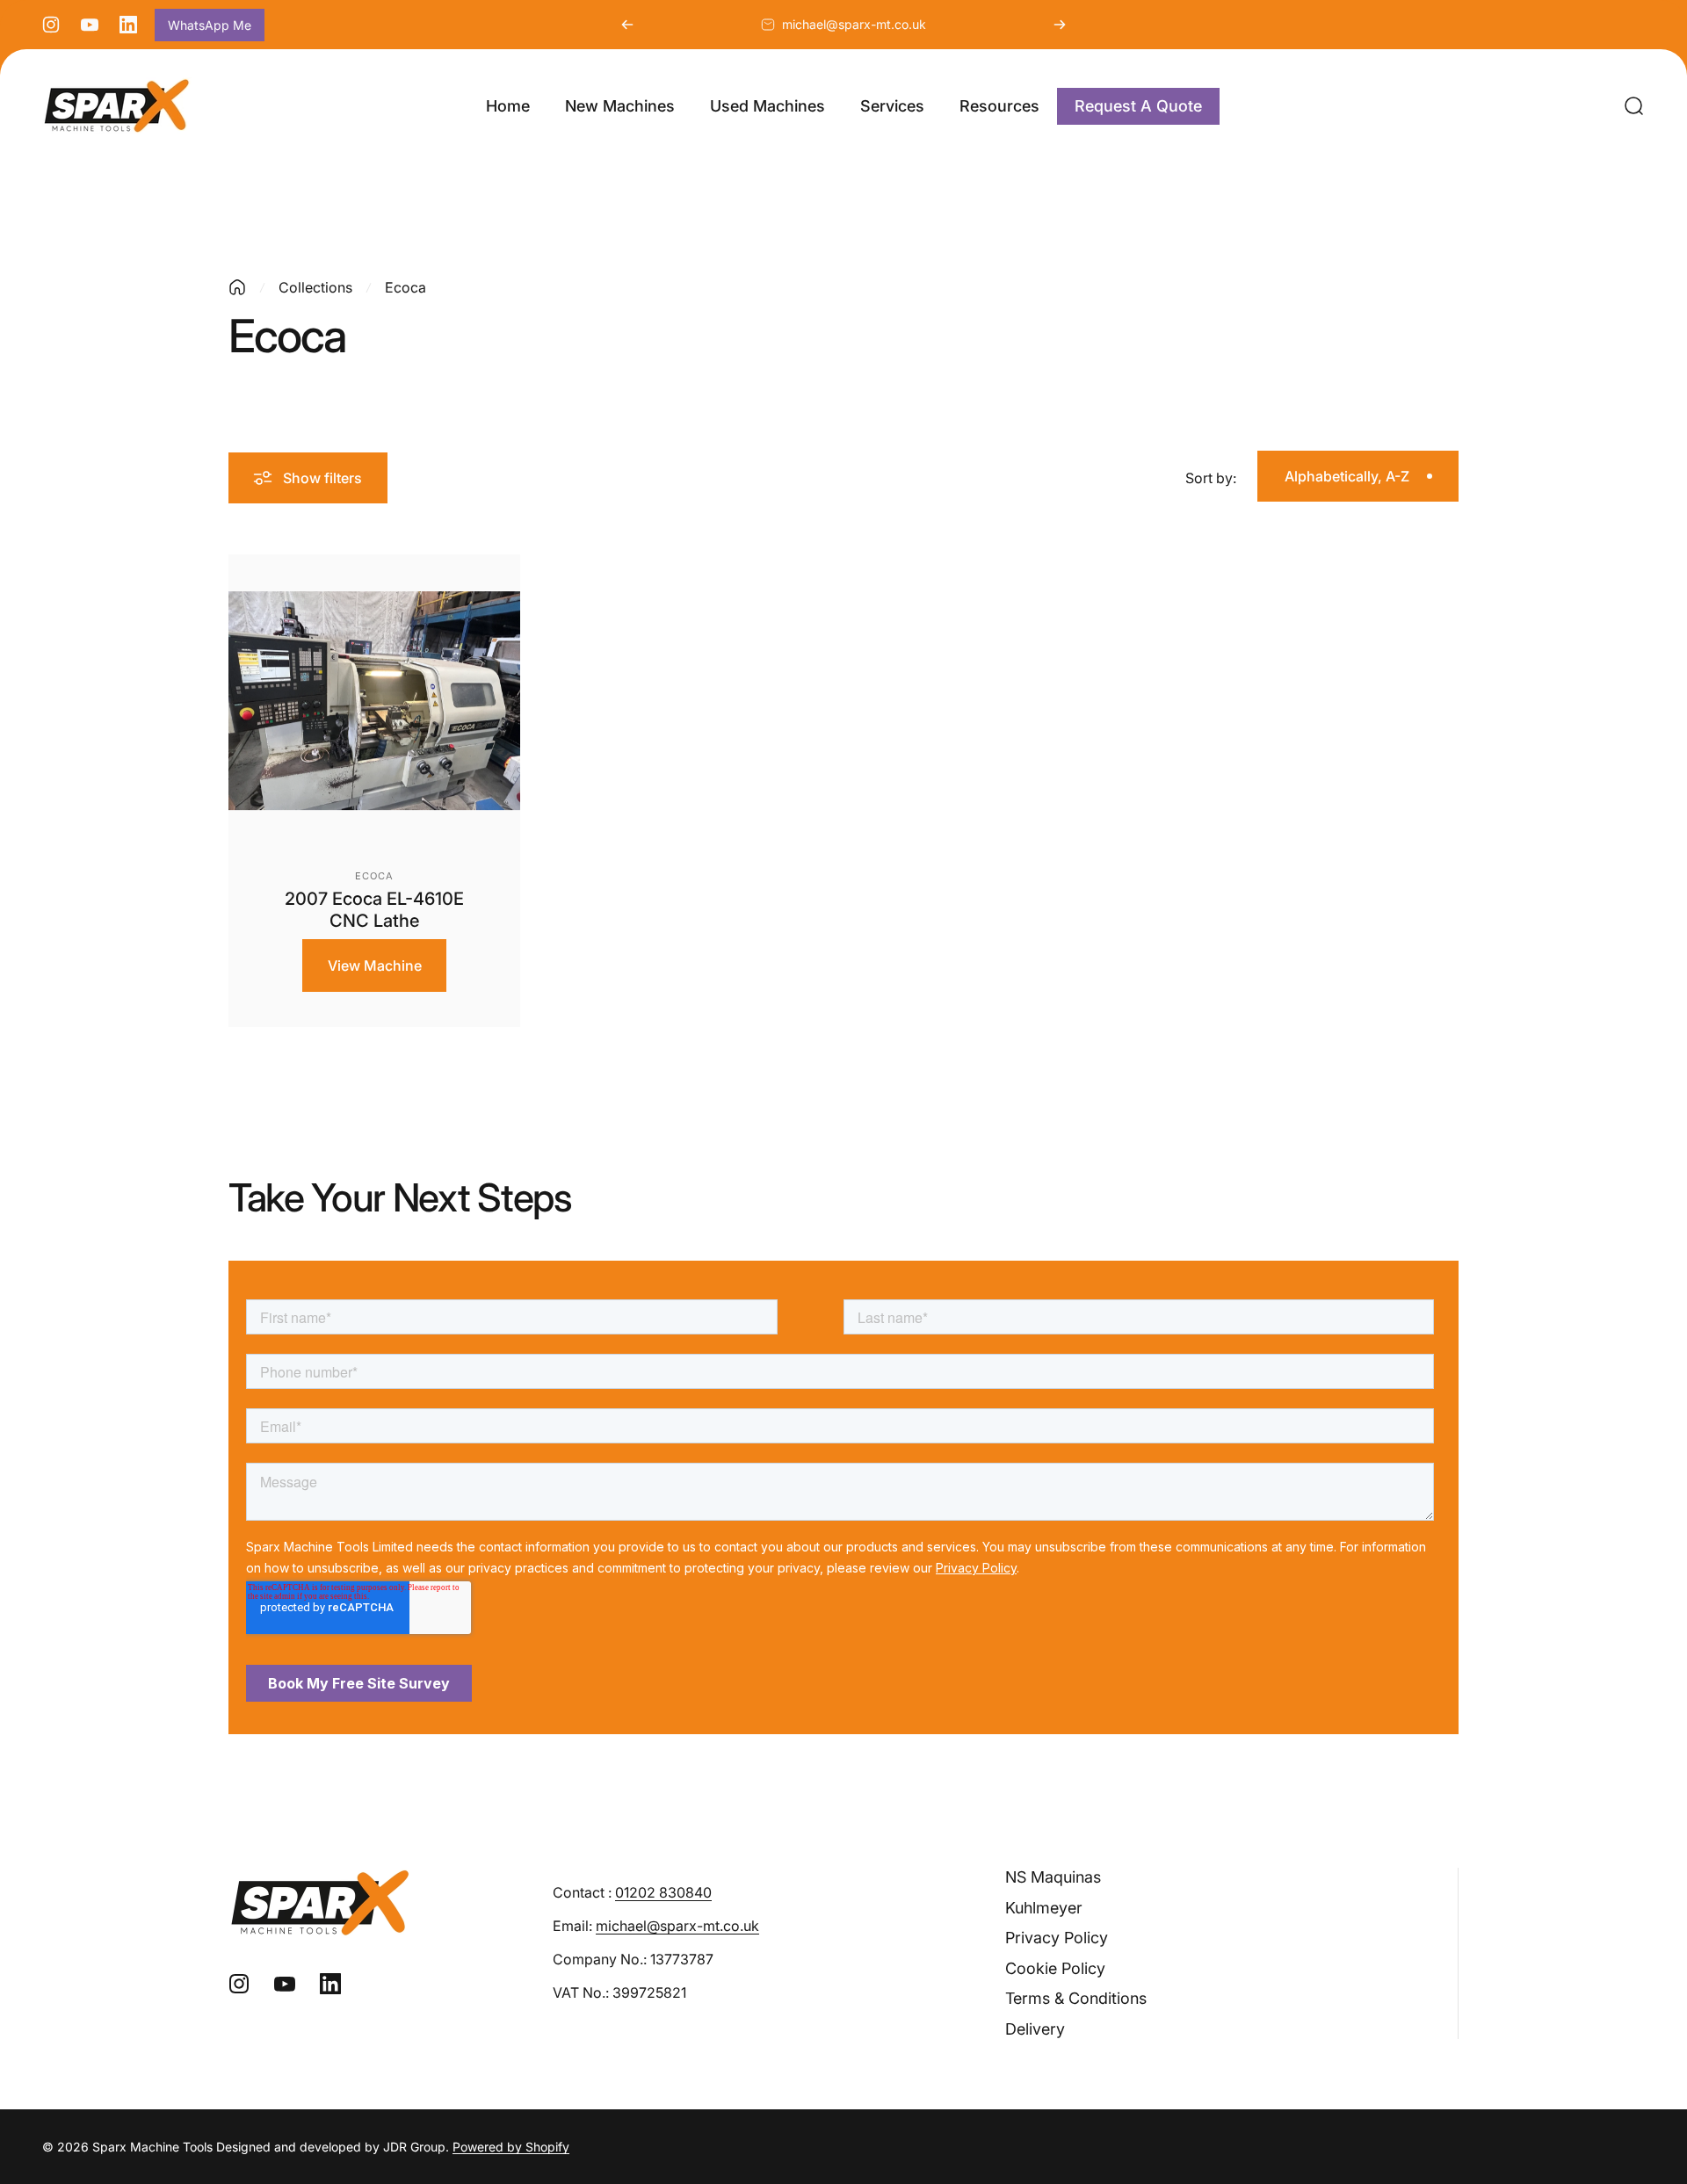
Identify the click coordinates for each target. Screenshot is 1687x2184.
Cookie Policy (1055, 1968)
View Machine (375, 965)
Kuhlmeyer (1044, 1908)
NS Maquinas (1053, 1877)
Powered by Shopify (511, 2147)
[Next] (1060, 25)
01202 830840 (663, 1892)
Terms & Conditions (1076, 1998)
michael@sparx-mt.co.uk (854, 24)
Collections (315, 287)
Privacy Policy (1057, 1938)
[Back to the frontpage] (237, 287)
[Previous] (627, 25)
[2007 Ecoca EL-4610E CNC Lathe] (374, 700)
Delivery (1035, 2029)
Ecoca (375, 876)
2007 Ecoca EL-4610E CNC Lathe (374, 910)
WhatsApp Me (210, 25)
